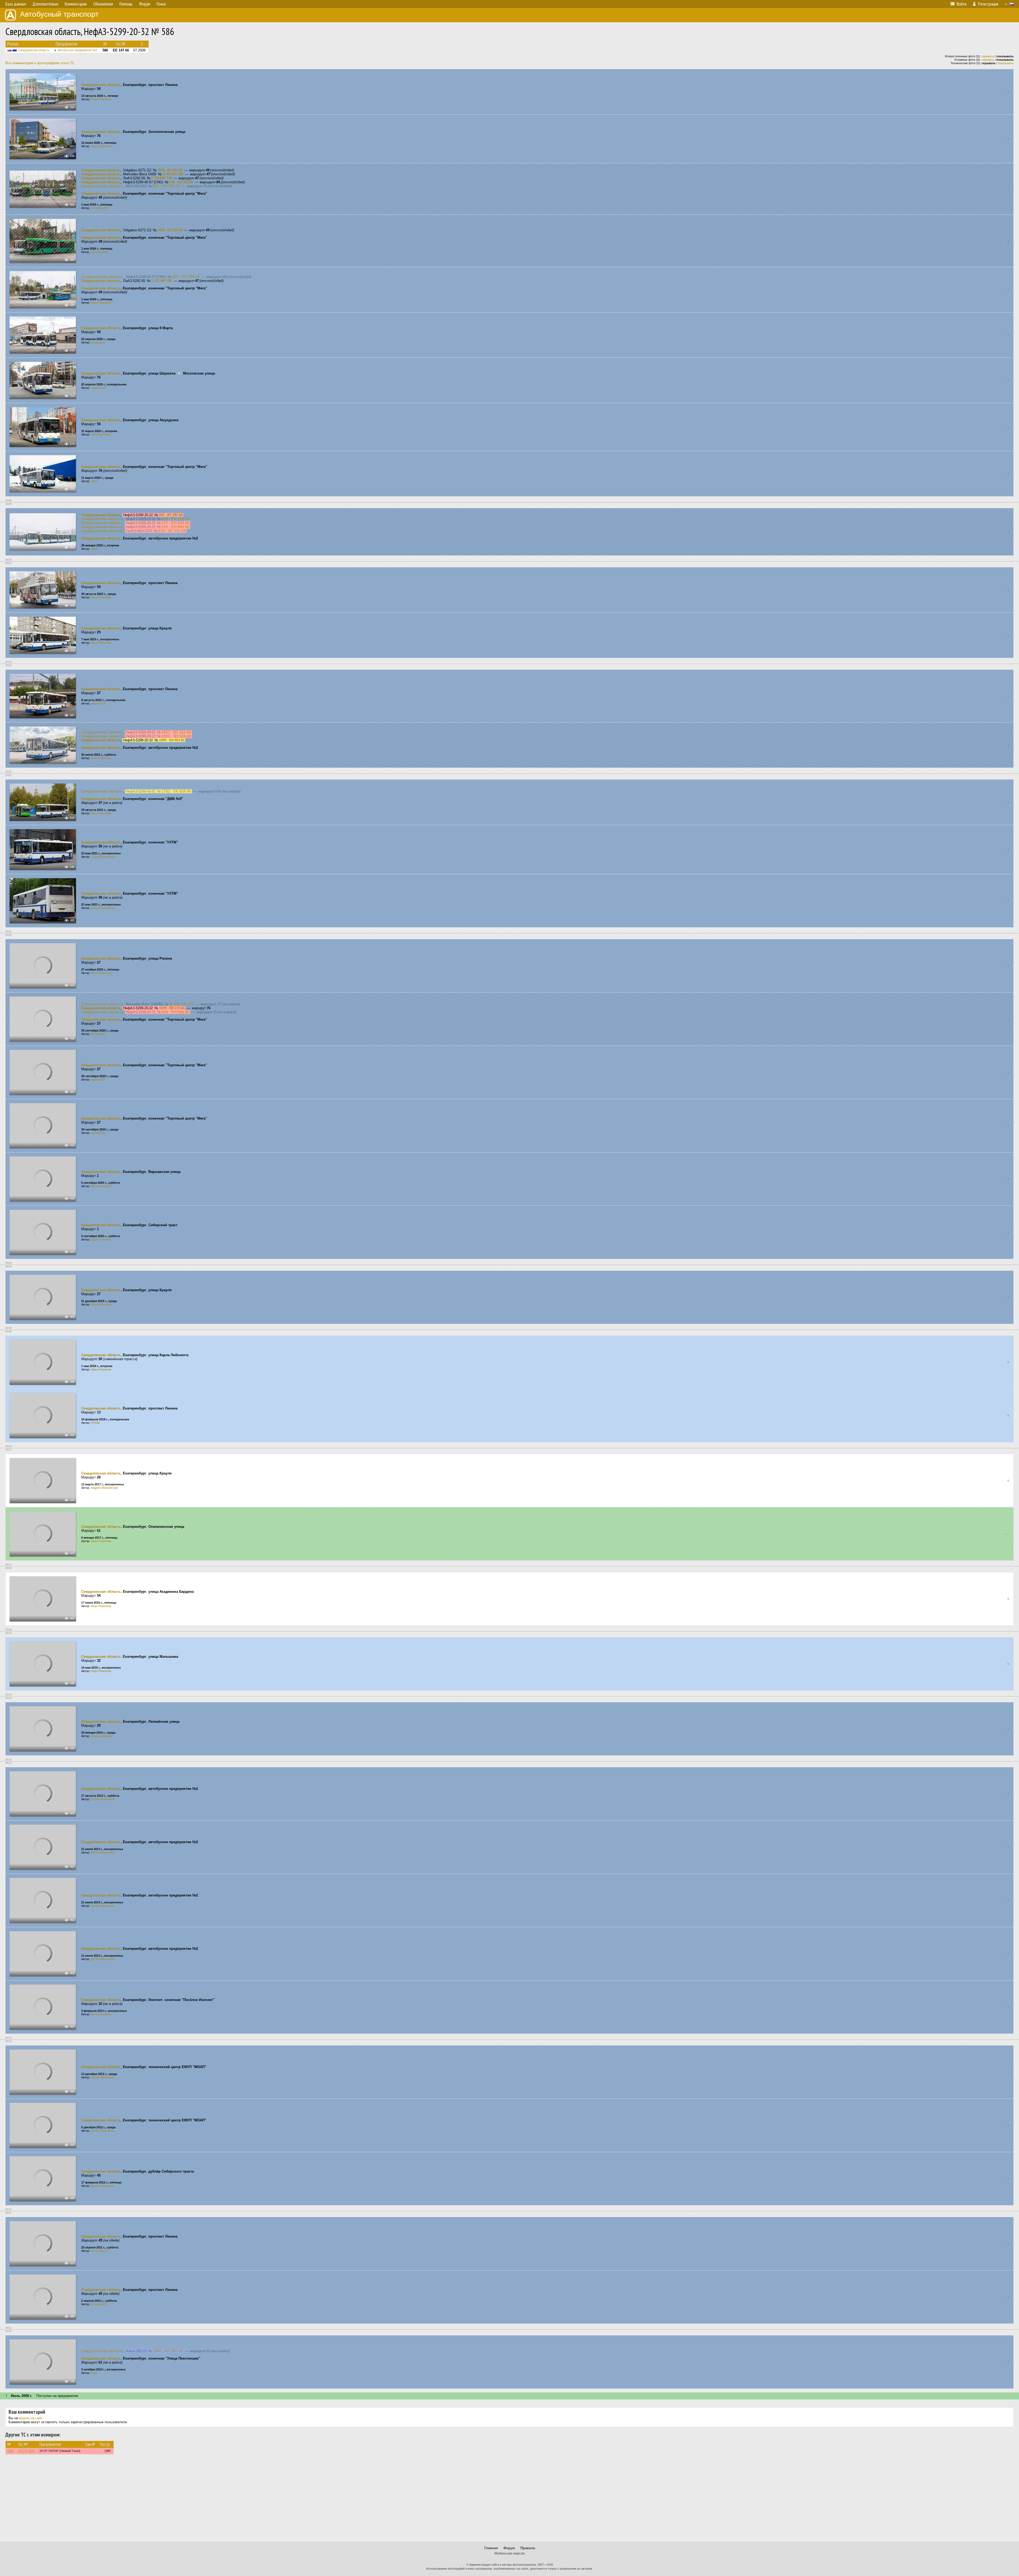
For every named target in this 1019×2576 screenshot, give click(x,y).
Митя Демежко (101, 434)
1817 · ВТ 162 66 (176, 732)
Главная (491, 2548)
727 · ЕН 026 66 (176, 523)
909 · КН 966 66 (166, 186)
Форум (509, 2548)
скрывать (988, 56)
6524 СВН (27, 2451)
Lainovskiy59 (99, 208)
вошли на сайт (31, 2418)
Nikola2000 (98, 1034)
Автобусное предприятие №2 (77, 50)
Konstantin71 (99, 2251)
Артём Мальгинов (103, 1799)
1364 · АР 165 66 (168, 2351)
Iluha (94, 2373)
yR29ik (95, 1423)
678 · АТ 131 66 (172, 531)
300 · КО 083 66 (181, 182)
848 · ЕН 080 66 (176, 1012)
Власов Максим (101, 1736)
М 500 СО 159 (182, 1004)
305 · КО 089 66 (186, 277)
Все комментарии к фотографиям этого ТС (40, 63)
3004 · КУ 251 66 (170, 170)
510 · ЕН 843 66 (176, 527)
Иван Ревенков (101, 99)
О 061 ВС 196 (173, 174)
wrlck (94, 481)
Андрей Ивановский (104, 1488)
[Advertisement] (509, 2500)
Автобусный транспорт (59, 14)
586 (11, 2451)
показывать (1006, 63)
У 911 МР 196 (162, 178)
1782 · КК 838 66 (176, 791)
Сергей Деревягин (103, 857)
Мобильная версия (509, 2553)
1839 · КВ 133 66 (172, 1008)
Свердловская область (34, 50)
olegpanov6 (98, 388)
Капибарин (98, 342)
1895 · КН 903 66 (172, 740)
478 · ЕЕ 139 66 (176, 519)
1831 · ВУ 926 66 (176, 736)
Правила (528, 2548)
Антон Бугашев (101, 2014)
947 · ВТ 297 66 (171, 515)
